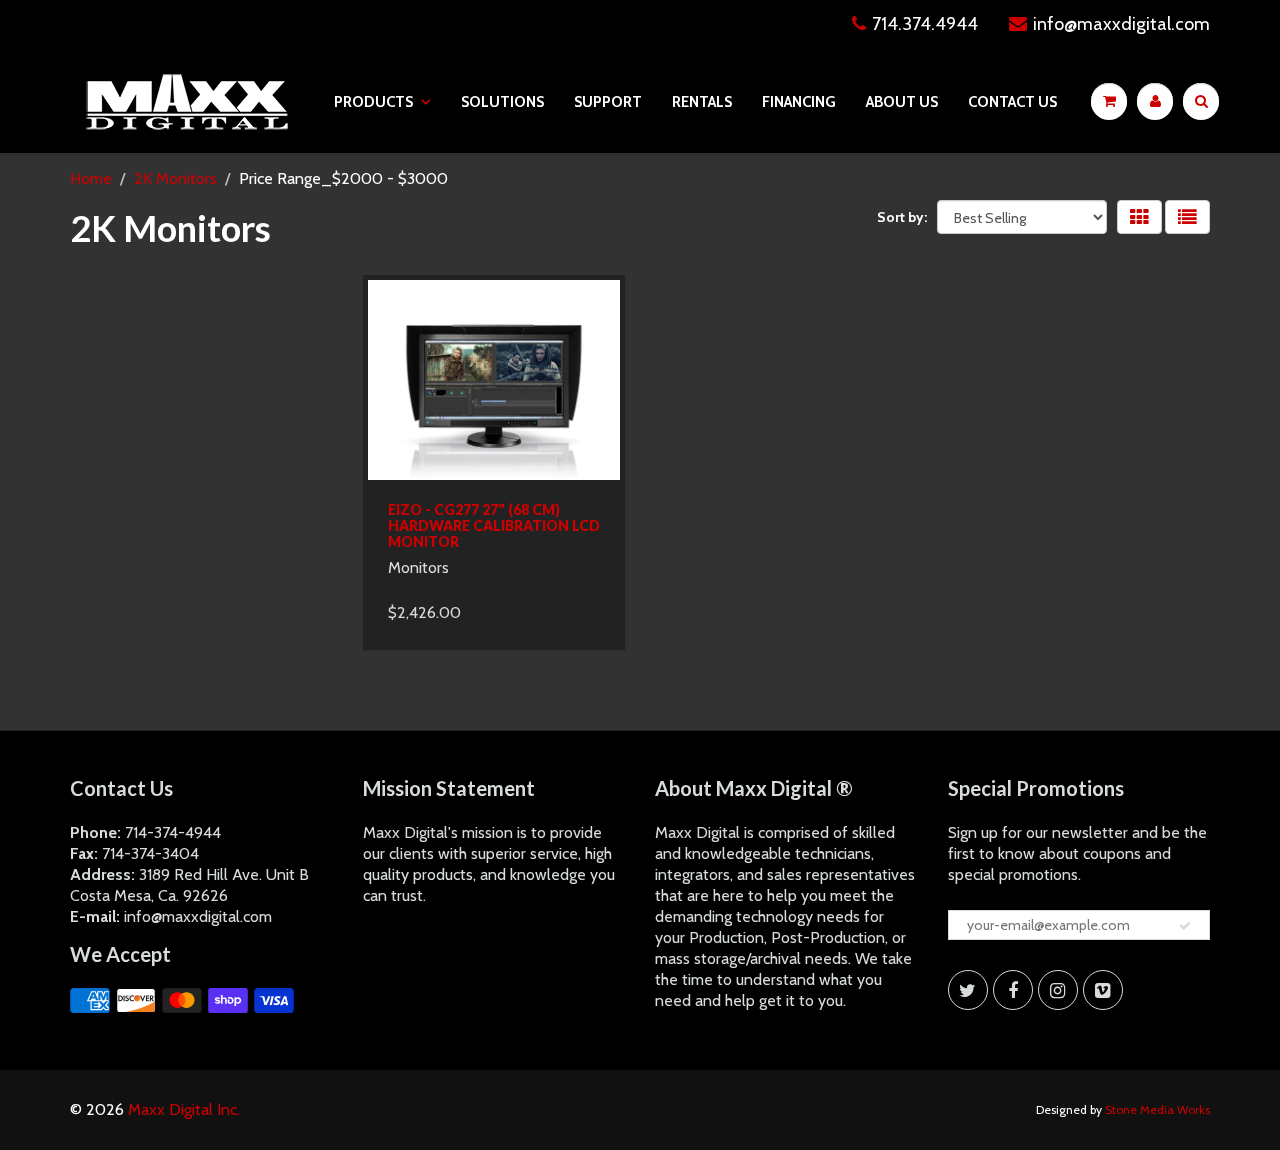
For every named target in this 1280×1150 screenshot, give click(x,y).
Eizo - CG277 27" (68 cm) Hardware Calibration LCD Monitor (494, 525)
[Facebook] (1013, 990)
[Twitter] (968, 990)
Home (91, 178)
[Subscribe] (1185, 926)
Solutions (502, 102)
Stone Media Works (1157, 1109)
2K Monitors (175, 178)
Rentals (702, 102)
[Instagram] (1058, 990)
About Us (902, 102)
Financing (799, 102)
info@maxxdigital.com (1121, 24)
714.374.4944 (925, 24)
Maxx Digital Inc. (184, 1109)
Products (373, 102)
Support (608, 102)
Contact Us (1012, 102)
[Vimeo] (1103, 990)
